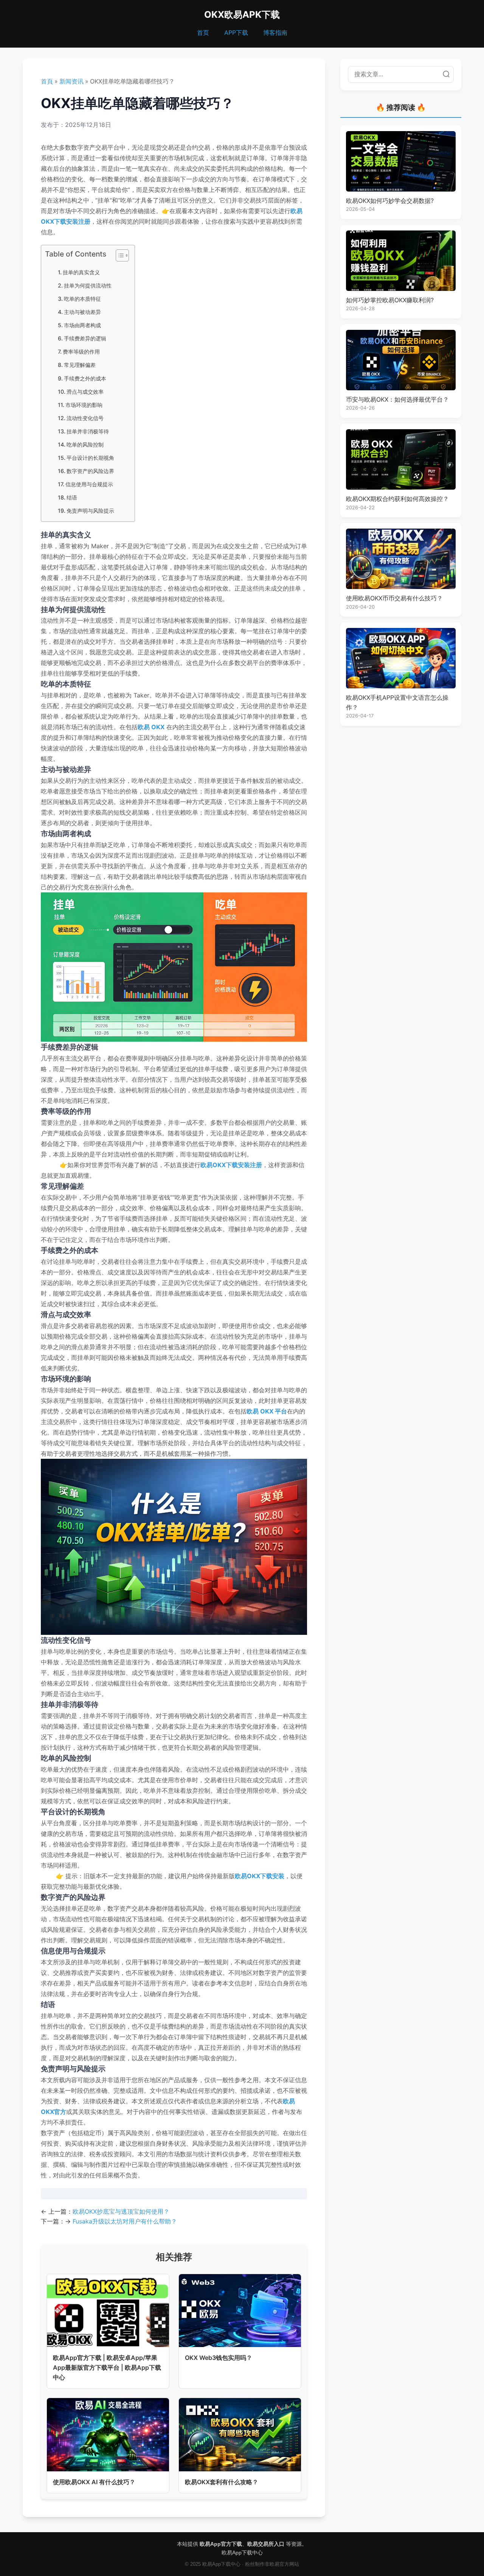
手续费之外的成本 (85, 378)
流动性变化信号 (85, 418)
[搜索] (446, 74)
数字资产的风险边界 (90, 471)
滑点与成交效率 (85, 392)
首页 (203, 32)
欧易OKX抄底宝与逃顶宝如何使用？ (121, 2211)
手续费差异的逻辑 (85, 338)
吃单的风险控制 (85, 445)
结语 (72, 497)
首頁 (47, 81)
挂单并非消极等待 (88, 431)
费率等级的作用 (81, 352)
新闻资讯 (71, 81)
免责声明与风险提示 (90, 511)
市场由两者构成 (82, 325)
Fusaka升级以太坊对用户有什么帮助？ (125, 2221)
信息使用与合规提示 (89, 484)
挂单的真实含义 (81, 272)
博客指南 (275, 32)
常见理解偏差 (80, 365)
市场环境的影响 (84, 405)
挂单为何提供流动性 (88, 285)
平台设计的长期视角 (90, 458)
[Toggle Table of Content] (119, 255)
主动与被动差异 (82, 312)
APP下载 (236, 32)
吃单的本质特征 (82, 299)
